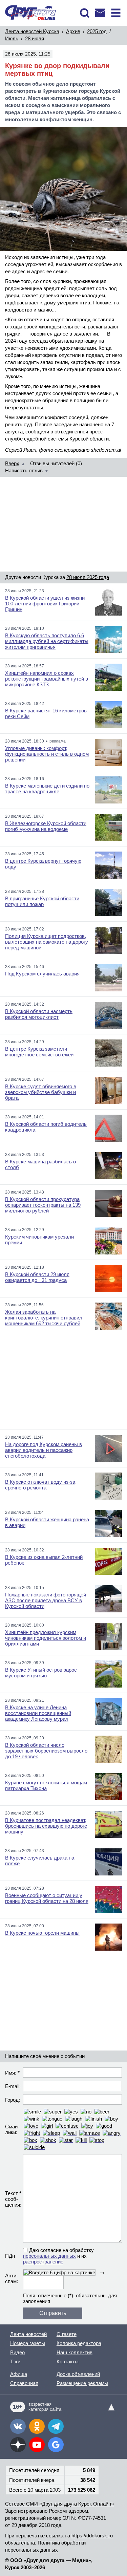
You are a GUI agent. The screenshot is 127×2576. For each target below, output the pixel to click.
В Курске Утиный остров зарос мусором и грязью (41, 1673)
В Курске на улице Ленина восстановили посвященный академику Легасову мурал (38, 1713)
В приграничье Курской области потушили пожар (42, 901)
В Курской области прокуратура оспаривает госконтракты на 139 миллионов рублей (43, 1205)
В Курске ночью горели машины (42, 1933)
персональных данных (49, 2256)
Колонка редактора (79, 2343)
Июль (12, 38)
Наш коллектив (75, 2352)
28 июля (35, 38)
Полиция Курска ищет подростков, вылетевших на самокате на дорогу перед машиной (47, 942)
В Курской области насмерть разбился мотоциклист (39, 1014)
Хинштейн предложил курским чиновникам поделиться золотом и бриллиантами (46, 1638)
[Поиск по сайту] (85, 13)
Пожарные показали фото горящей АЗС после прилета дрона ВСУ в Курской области (46, 1600)
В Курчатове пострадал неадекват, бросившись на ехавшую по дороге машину (46, 1826)
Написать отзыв (24, 470)
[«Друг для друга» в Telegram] (56, 2426)
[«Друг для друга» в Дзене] (18, 2445)
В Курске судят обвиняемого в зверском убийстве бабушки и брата (41, 1092)
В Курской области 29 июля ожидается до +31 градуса (37, 1277)
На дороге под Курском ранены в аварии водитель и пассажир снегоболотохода (44, 1450)
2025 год (97, 31)
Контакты (68, 2362)
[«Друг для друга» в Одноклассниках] (37, 2426)
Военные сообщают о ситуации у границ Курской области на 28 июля (47, 1898)
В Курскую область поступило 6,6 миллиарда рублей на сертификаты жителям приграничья (47, 641)
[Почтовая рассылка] (100, 13)
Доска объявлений (78, 2374)
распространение (43, 2262)
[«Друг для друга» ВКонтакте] (18, 2426)
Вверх (12, 463)
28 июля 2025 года (88, 577)
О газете (67, 2334)
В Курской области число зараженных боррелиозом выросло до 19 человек (46, 1751)
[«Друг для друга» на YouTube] (37, 2445)
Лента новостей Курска (32, 31)
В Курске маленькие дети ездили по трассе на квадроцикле (47, 789)
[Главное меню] (116, 13)
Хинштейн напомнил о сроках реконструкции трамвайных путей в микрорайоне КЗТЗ (47, 679)
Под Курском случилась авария (42, 974)
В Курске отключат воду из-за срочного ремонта (40, 1485)
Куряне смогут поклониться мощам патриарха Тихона (46, 1785)
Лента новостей (28, 2334)
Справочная (24, 2383)
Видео (17, 2352)
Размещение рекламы (82, 2383)
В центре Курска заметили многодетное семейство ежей (39, 1052)
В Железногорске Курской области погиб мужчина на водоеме (46, 826)
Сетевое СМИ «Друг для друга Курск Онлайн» (59, 2504)
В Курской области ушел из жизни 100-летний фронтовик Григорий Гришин (45, 604)
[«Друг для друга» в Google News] (56, 2445)
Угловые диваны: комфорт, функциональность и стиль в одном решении (47, 754)
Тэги (15, 2362)
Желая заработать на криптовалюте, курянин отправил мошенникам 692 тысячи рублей (44, 1318)
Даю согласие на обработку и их (58, 2256)
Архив (73, 31)
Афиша (19, 2374)
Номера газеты (28, 2343)
